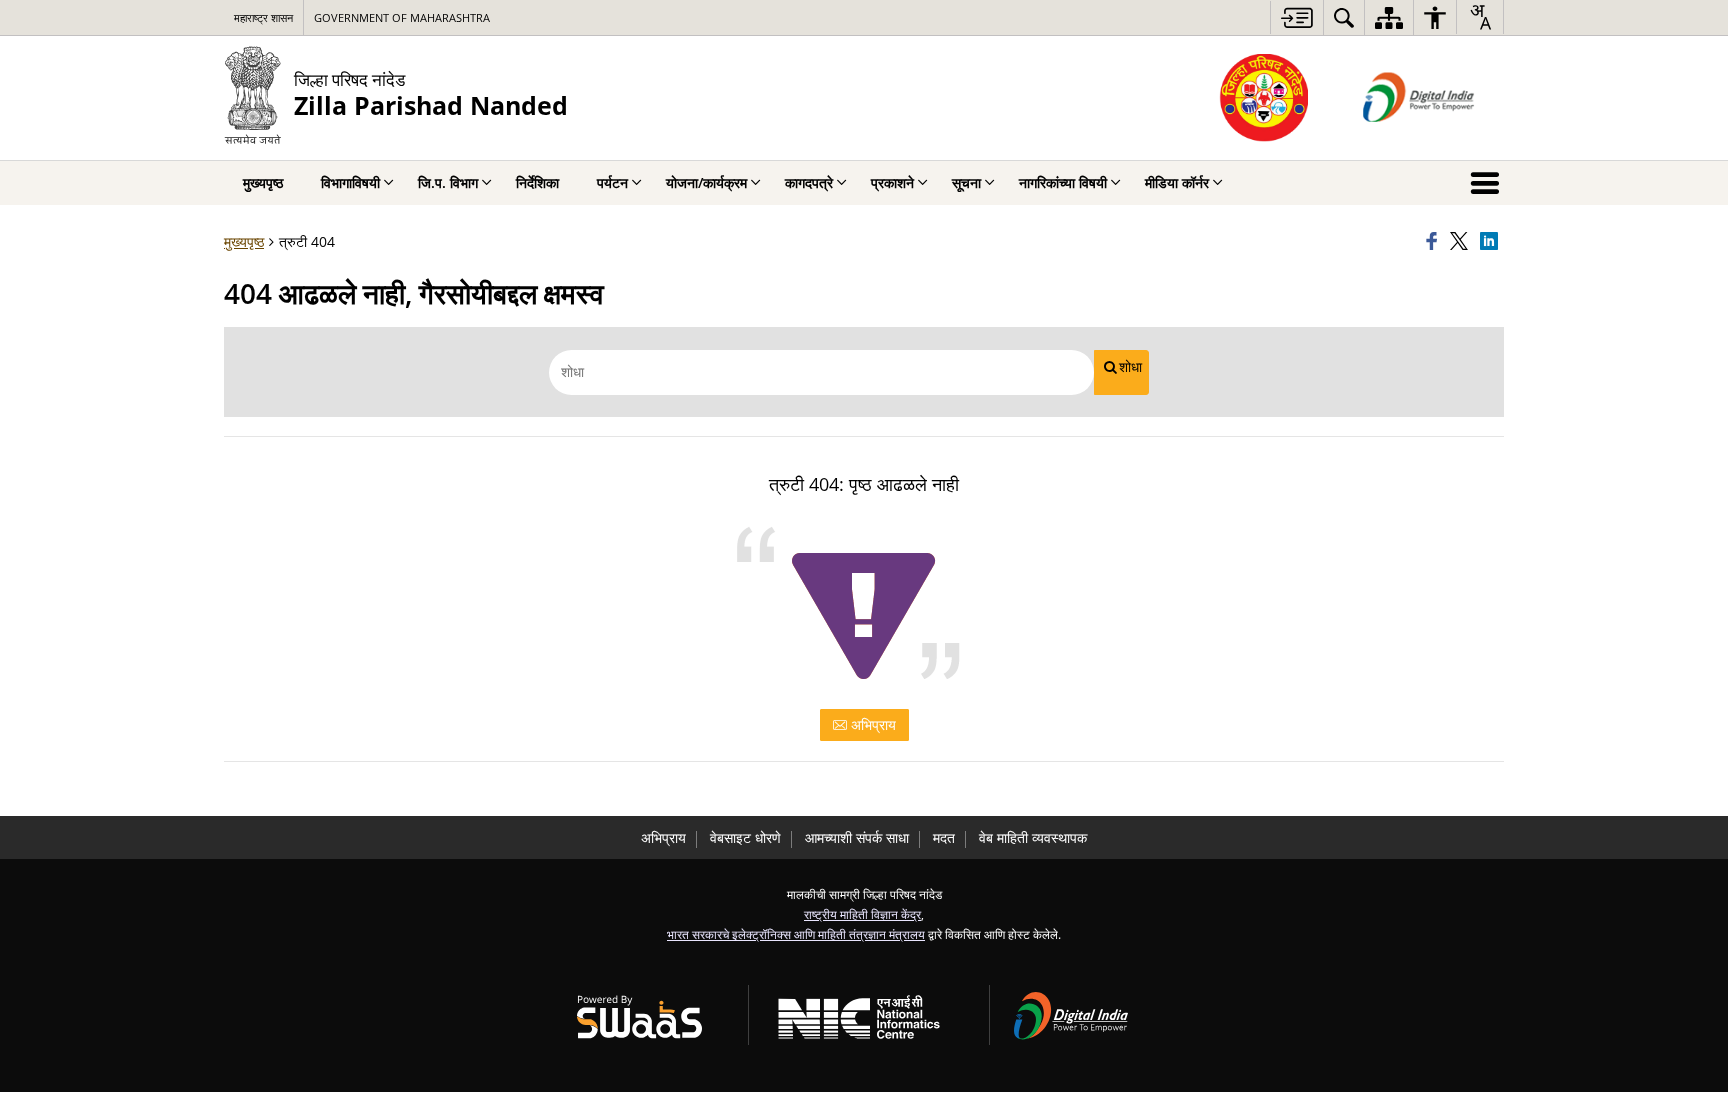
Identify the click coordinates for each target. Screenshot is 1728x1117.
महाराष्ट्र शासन (263, 17)
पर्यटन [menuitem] (612, 182)
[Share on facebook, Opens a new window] (1435, 242)
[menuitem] (1344, 17)
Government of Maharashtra (402, 17)
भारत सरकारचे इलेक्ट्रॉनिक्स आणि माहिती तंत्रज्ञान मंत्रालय (796, 934)
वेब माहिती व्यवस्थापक (1033, 837)
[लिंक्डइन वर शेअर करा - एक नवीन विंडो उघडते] (1492, 242)
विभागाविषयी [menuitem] (350, 182)
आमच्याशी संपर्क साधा (857, 837)
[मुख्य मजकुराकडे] (1296, 17)
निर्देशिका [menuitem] (537, 182)
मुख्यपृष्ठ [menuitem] (263, 182)
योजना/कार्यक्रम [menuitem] (706, 182)
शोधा (1130, 367)
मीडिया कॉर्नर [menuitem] (1177, 182)
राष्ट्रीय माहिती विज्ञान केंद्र (862, 914)
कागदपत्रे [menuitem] (809, 182)
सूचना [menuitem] (966, 182)
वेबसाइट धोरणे (745, 837)
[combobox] (1480, 17)
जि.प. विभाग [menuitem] (448, 182)
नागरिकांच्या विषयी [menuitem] (1063, 182)
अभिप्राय (871, 724)
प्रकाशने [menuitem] (892, 182)
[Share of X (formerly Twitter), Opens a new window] (1462, 242)
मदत (944, 837)
